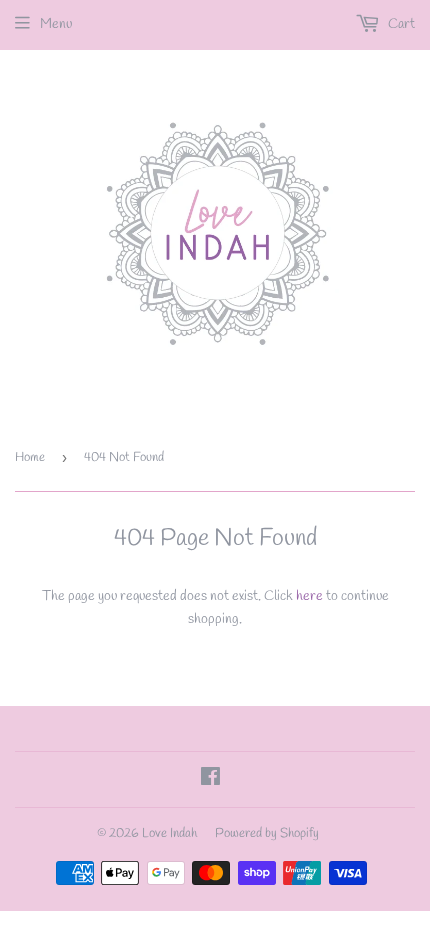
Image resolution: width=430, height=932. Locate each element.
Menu (56, 24)
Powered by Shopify (267, 833)
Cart (400, 24)
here (309, 596)
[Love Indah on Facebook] (210, 780)
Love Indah (169, 833)
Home (30, 457)
